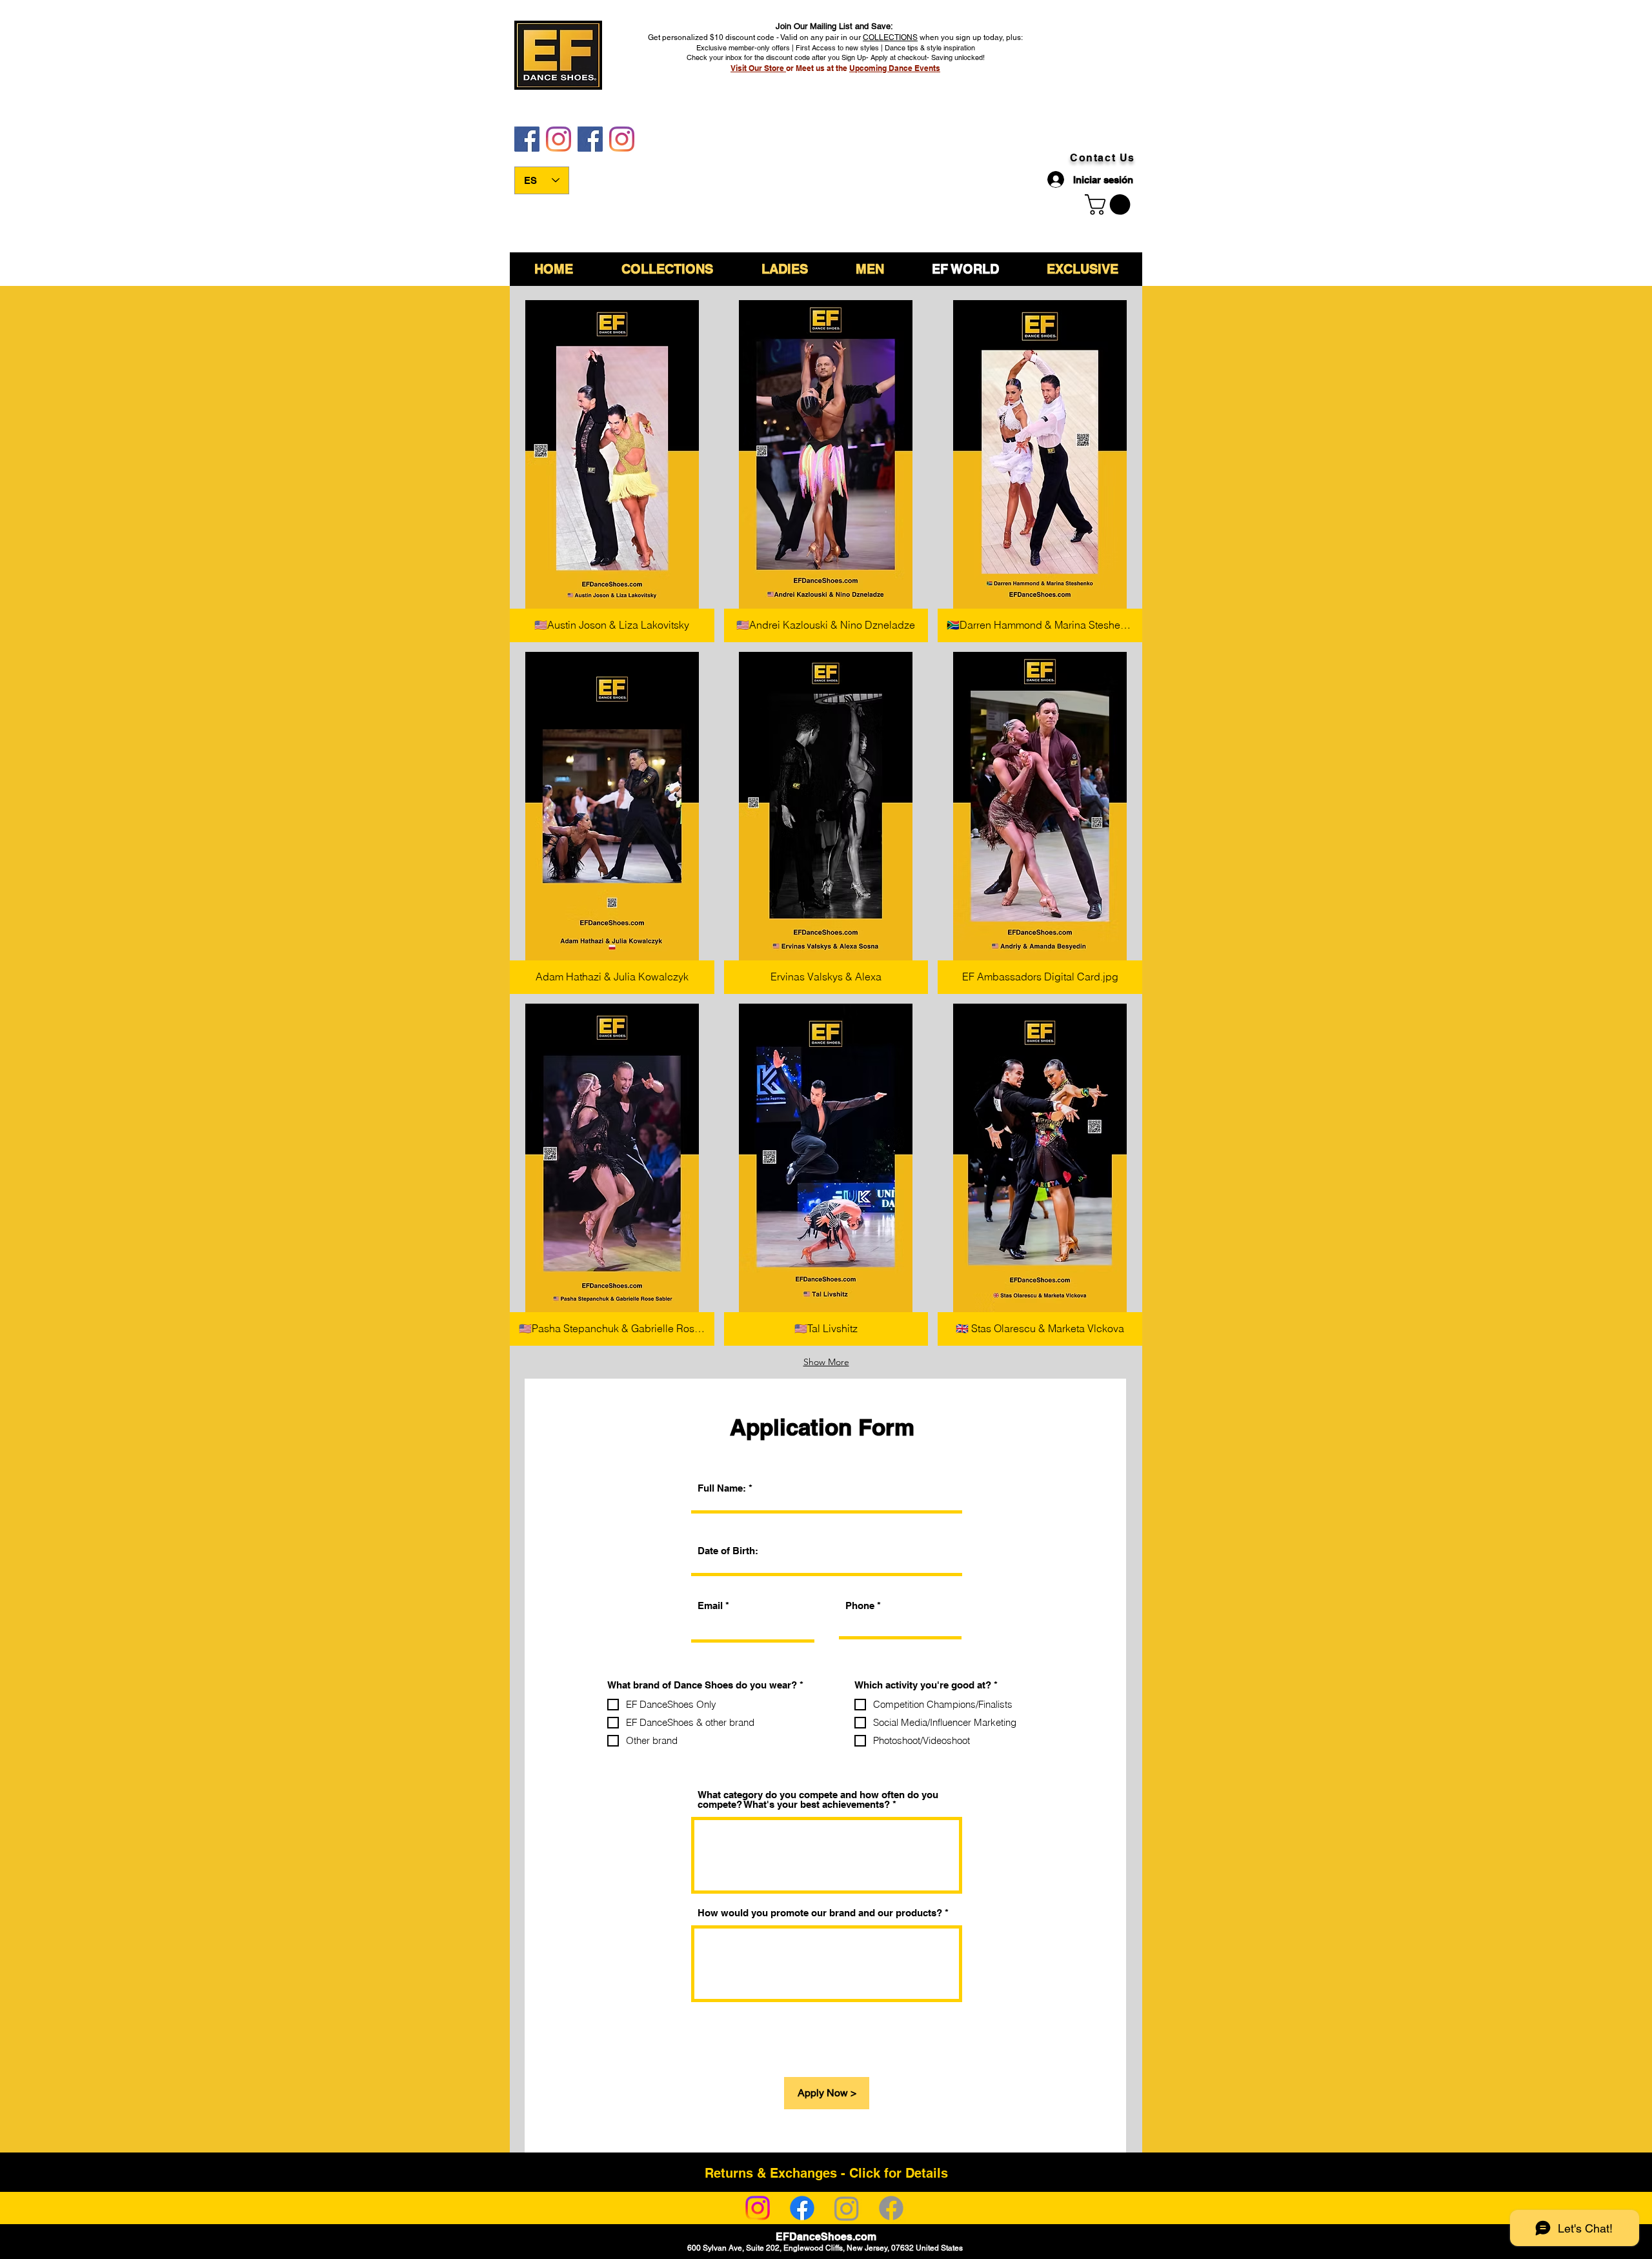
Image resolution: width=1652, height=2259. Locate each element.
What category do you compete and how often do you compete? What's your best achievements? (818, 1799)
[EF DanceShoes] (527, 139)
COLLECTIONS (890, 37)
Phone (860, 1606)
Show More (826, 1362)
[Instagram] (758, 2208)
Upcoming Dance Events (895, 68)
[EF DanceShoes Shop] (590, 139)
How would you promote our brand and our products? (820, 1913)
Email (710, 1606)
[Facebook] (802, 2208)
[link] (1110, 205)
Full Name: (722, 1488)
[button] (612, 471)
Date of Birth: (728, 1551)
